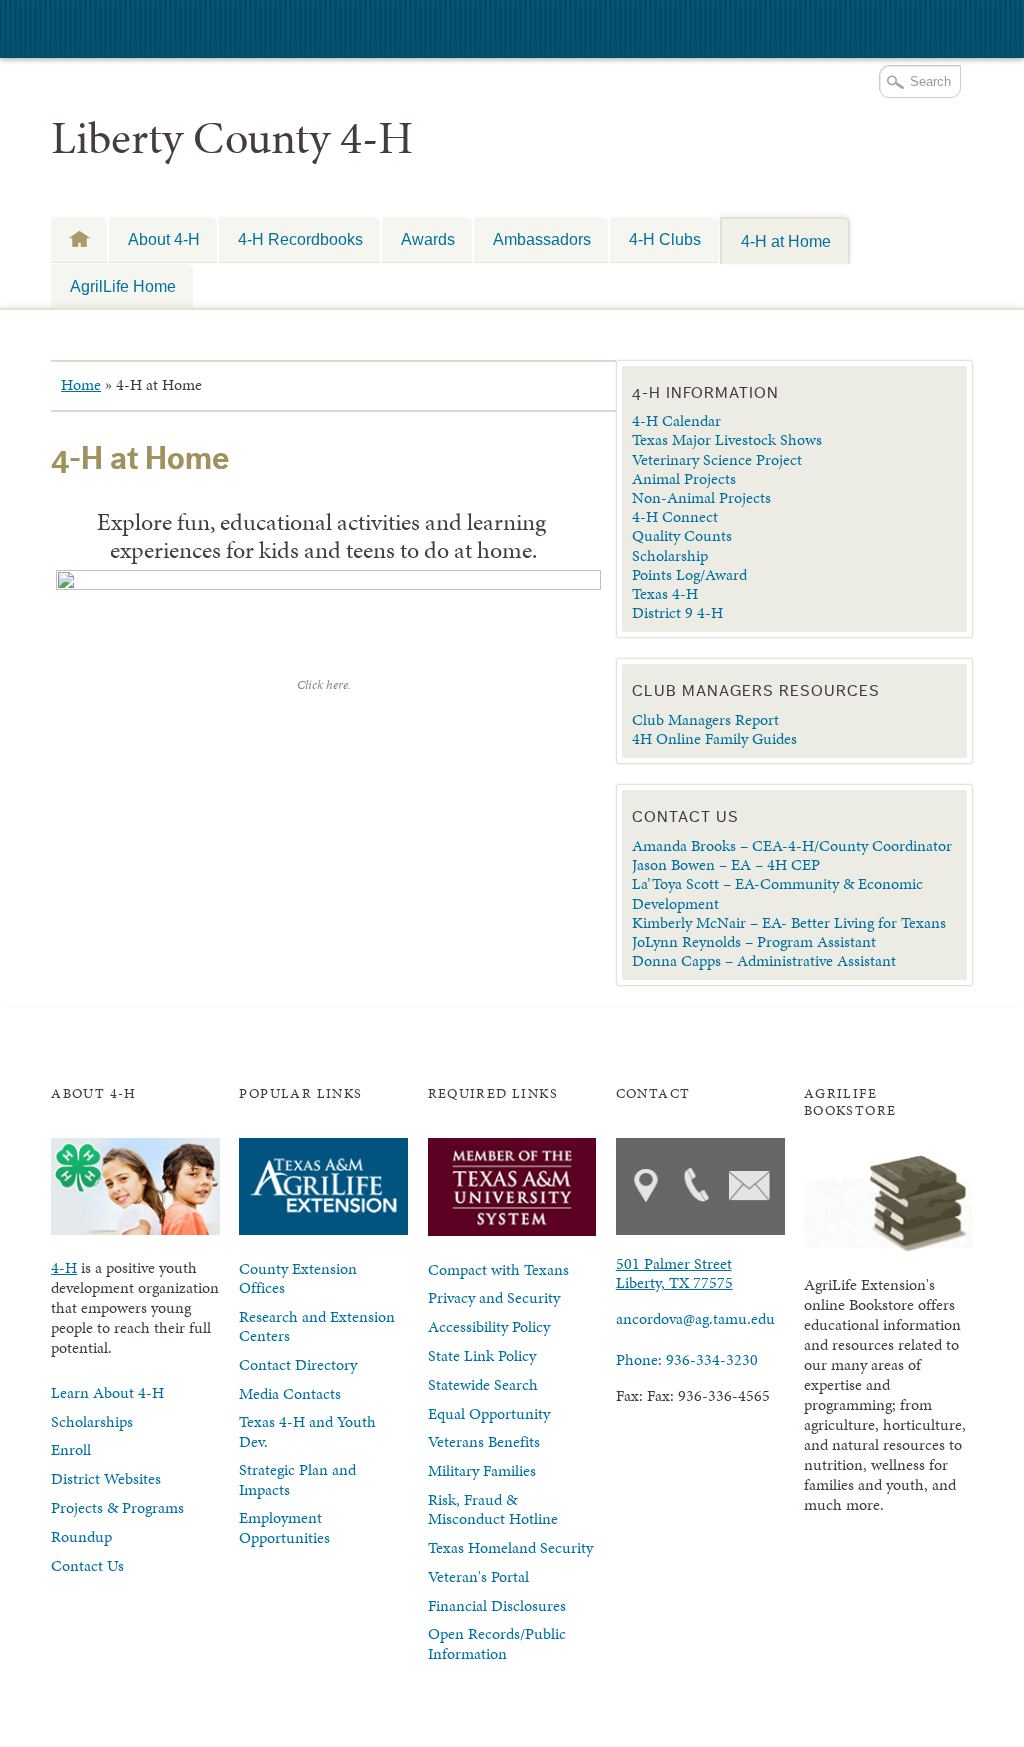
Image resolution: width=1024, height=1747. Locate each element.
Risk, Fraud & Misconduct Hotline (493, 1509)
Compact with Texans (498, 1269)
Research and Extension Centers (317, 1326)
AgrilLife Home (123, 286)
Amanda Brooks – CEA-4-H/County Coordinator (794, 845)
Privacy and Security (494, 1297)
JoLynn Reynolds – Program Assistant (754, 941)
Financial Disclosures (497, 1605)
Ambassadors (542, 239)
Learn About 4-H (107, 1392)
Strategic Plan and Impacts (297, 1479)
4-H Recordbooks (300, 239)
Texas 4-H (665, 593)
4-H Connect (675, 516)
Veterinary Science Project (717, 459)
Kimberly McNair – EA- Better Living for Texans (789, 922)
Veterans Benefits (484, 1441)
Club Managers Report (705, 719)
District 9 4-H (677, 612)
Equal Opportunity (489, 1413)
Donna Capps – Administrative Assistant (764, 960)
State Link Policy (482, 1355)
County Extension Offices (298, 1278)
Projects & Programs (117, 1507)
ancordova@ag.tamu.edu (695, 1318)
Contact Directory (298, 1364)
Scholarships (92, 1421)
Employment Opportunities (284, 1527)
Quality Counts (682, 535)
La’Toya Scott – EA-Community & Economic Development (777, 893)
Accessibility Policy (489, 1326)
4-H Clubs (665, 239)
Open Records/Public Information (497, 1643)
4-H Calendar (676, 420)
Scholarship (670, 555)
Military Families (482, 1470)
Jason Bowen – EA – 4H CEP (726, 864)
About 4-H (164, 239)
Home (81, 384)
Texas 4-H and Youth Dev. (307, 1431)
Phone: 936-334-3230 (687, 1359)
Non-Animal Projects (701, 497)
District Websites (106, 1478)
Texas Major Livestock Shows (727, 439)
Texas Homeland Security (510, 1547)
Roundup (81, 1536)
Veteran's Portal (478, 1576)
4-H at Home (786, 241)
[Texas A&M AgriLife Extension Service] (161, 31)
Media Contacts (290, 1393)
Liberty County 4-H (232, 138)
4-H (79, 238)
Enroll (71, 1449)
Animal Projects (684, 478)
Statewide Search (483, 1384)
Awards (428, 239)
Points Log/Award (689, 574)
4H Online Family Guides (714, 738)
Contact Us (87, 1565)
